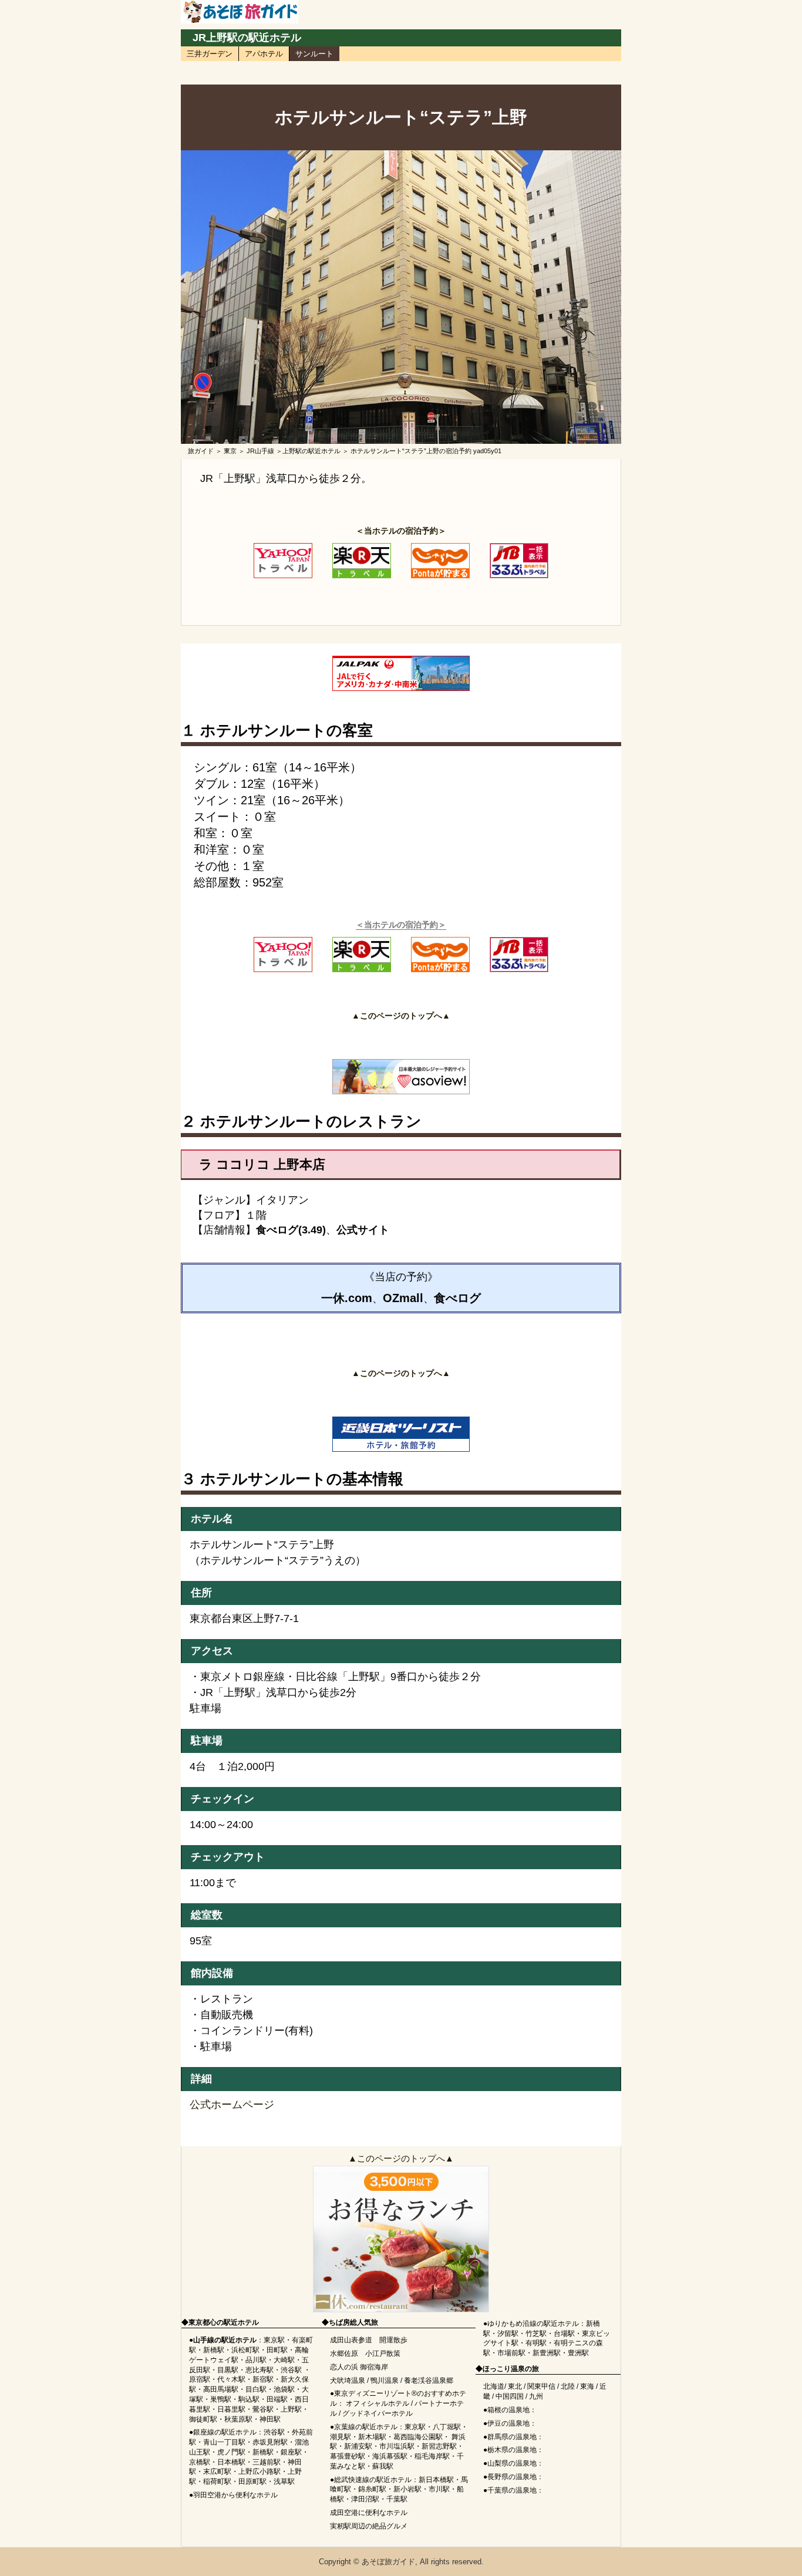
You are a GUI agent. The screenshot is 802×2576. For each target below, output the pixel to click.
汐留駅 (508, 2334)
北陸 (568, 2386)
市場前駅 (511, 2353)
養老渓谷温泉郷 (429, 2381)
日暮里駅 (231, 2409)
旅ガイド (201, 451)
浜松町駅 (245, 2350)
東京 (230, 451)
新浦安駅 (358, 2446)
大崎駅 (284, 2360)
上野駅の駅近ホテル (311, 451)
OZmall (403, 1298)
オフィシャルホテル (378, 2403)
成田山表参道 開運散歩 (369, 2340)
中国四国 (510, 2396)
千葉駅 (397, 2499)
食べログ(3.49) (291, 1230)
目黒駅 (228, 2370)
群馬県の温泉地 (512, 2437)
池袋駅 (284, 2389)
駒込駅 (249, 2399)
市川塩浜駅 (397, 2446)
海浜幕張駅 (390, 2456)
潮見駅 (341, 2437)
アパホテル (264, 54)
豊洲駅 (578, 2353)
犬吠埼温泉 (348, 2381)
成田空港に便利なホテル (369, 2513)
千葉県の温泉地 (512, 2490)
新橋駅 (214, 2350)
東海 (587, 2386)
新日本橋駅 (436, 2480)
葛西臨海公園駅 (418, 2437)
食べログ (457, 1298)
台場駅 (564, 2334)
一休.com (347, 1298)
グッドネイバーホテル (378, 2413)
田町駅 (277, 2350)
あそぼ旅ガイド (388, 2562)
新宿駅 (263, 2379)
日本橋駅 (231, 2462)
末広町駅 (217, 2472)
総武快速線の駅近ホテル (373, 2480)
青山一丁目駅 (224, 2442)
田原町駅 (252, 2481)
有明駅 (536, 2343)
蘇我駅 (383, 2466)
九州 (536, 2396)
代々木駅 (231, 2379)
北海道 (494, 2386)
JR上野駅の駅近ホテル (247, 38)
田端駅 (277, 2399)
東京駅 (274, 2340)
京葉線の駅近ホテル (366, 2427)
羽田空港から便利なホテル (235, 2495)
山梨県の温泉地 (512, 2463)
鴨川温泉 (385, 2381)
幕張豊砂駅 (348, 2456)
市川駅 (439, 2489)
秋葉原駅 (238, 2419)
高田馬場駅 (221, 2389)
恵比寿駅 (260, 2370)
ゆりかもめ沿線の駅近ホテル (533, 2324)
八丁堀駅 (447, 2427)
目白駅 (256, 2389)
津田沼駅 (365, 2499)
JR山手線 (260, 451)
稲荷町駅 (217, 2481)
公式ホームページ (232, 2105)
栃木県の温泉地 (512, 2450)
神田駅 (270, 2419)
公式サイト (363, 1230)
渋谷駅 (291, 2370)
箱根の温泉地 (508, 2410)
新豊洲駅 (547, 2353)
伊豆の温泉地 (508, 2423)
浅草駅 (284, 2481)
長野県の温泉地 (512, 2477)
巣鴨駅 (221, 2399)
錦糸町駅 (372, 2489)
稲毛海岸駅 (432, 2456)
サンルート (314, 54)
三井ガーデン (210, 54)
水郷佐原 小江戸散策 (365, 2354)
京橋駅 (200, 2462)
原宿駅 (200, 2379)
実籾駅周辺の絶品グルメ (369, 2526)
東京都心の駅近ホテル (224, 2322)
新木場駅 (372, 2437)
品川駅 (256, 2360)
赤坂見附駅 (270, 2442)
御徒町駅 (203, 2419)
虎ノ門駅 (231, 2452)
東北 (515, 2386)
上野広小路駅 (260, 2472)
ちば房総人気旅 (353, 2322)
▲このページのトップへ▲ (401, 2158)
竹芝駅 (536, 2334)
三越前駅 (267, 2462)
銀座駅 (291, 2452)
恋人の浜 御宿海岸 (359, 2367)
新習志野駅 (439, 2446)
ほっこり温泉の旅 (511, 2369)
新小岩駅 (407, 2489)
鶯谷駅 (263, 2409)
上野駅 (291, 2409)
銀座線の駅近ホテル (225, 2432)
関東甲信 (541, 2386)
